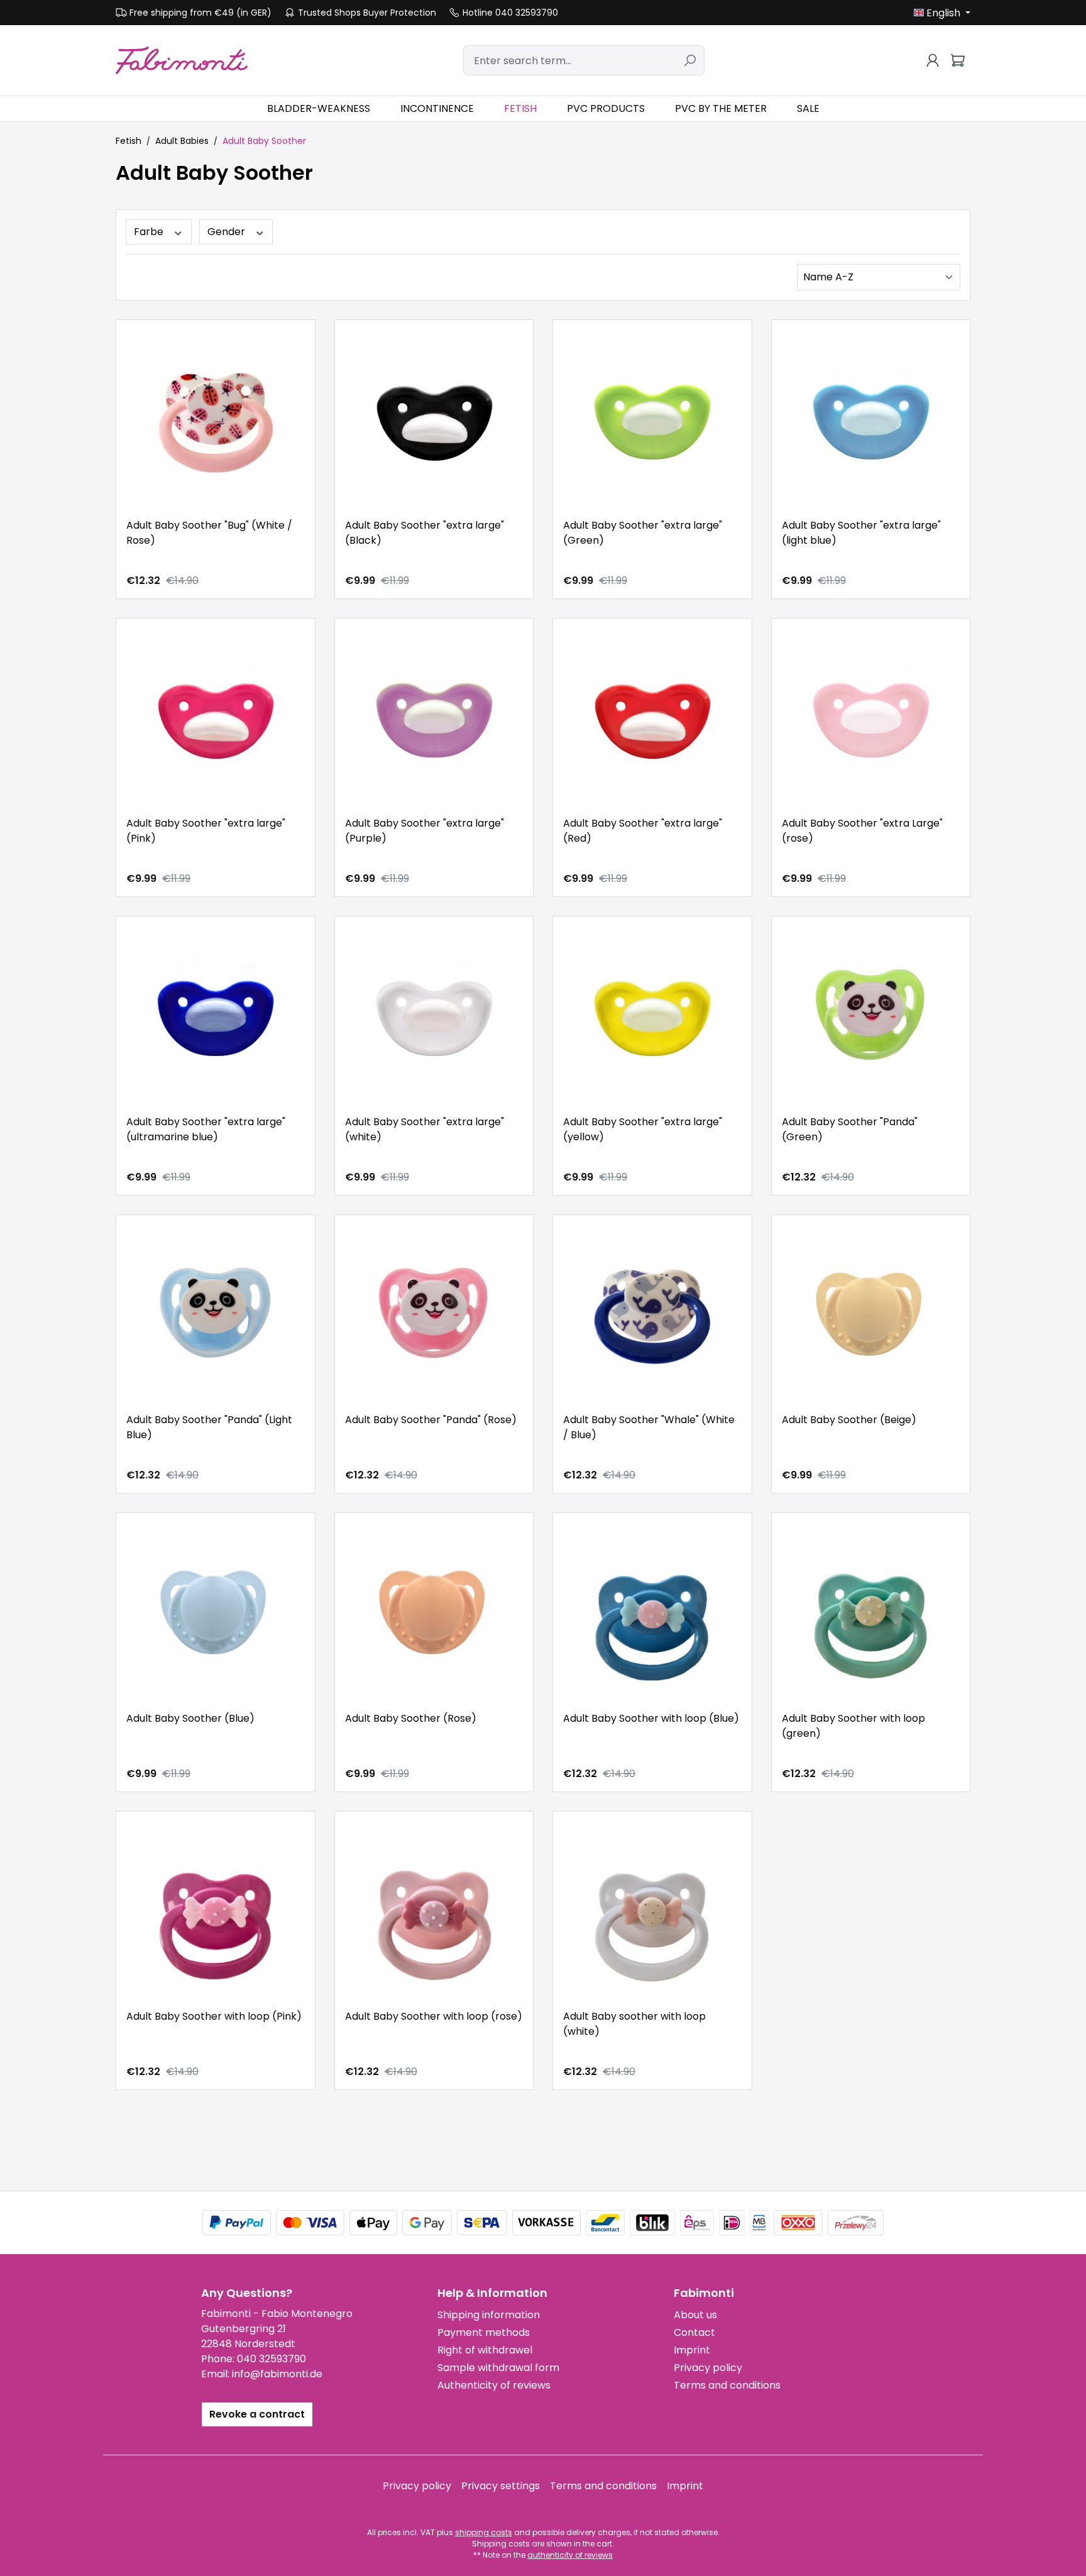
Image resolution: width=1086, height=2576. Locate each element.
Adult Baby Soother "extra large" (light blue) (861, 533)
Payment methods (484, 2332)
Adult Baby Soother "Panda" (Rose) (431, 1420)
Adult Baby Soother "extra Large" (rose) (862, 831)
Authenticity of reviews (494, 2385)
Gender (228, 232)
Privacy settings (501, 2486)
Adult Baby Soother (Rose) (411, 1718)
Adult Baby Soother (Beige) (849, 1420)
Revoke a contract (257, 2414)
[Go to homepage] (182, 60)
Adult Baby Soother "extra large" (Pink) (206, 831)
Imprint (692, 2350)
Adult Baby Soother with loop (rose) (434, 2016)
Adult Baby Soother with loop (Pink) (214, 2016)
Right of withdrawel (485, 2350)
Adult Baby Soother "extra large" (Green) (643, 533)
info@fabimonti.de (277, 2374)
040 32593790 (271, 2359)
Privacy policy (708, 2368)
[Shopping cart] (958, 60)
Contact (694, 2332)
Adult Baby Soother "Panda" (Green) (850, 1129)
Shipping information (489, 2315)
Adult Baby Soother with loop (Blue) (651, 1718)
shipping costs (484, 2532)
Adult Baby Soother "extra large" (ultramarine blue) (206, 1129)
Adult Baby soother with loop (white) (634, 2024)
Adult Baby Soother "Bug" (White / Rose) (209, 533)
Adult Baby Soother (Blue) (190, 1718)
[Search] (690, 60)
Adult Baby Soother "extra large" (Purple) (425, 831)
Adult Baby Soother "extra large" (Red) (643, 831)
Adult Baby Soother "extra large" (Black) (425, 533)
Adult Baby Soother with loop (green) (853, 1726)
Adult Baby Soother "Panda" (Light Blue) (209, 1427)
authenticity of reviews (570, 2555)
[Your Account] (933, 60)
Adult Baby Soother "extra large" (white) (425, 1129)
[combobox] (569, 60)
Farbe (150, 232)
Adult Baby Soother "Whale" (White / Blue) (649, 1427)
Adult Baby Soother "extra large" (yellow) (643, 1129)
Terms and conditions (727, 2385)
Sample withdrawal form (498, 2368)
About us (695, 2315)
